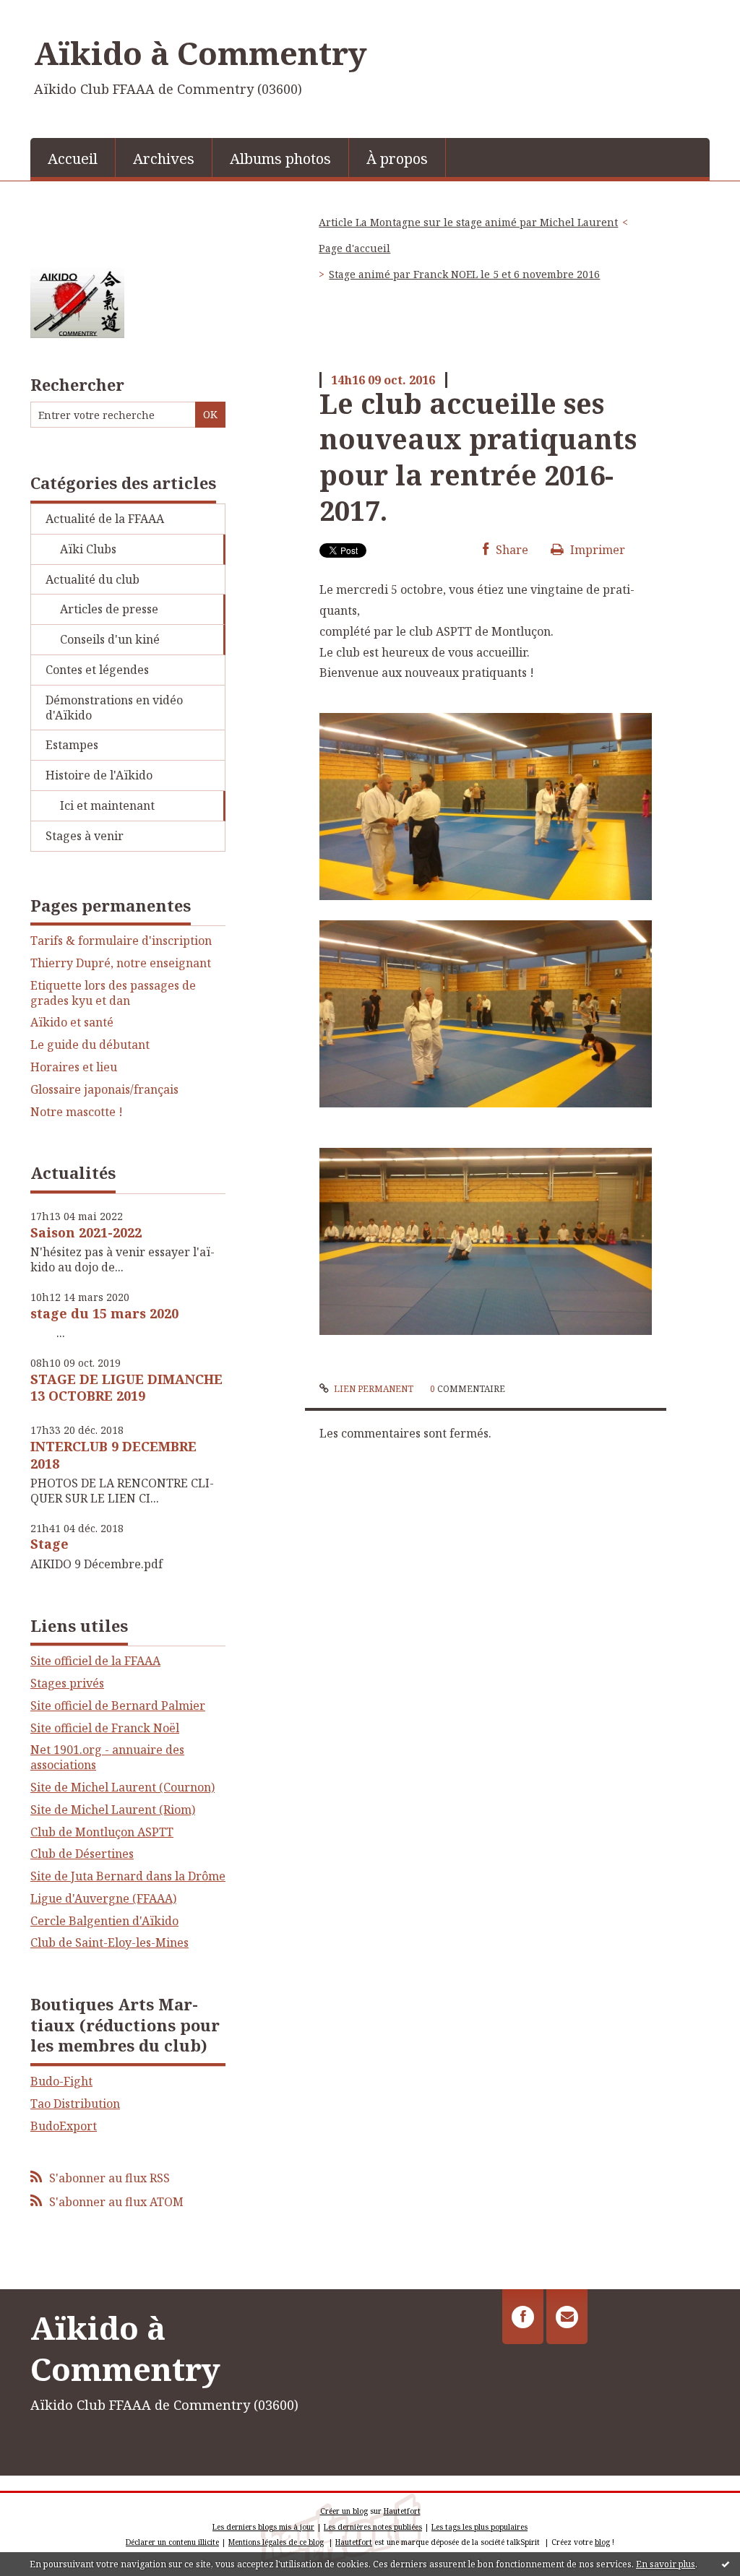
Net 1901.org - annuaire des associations (107, 1757)
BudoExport (64, 2126)
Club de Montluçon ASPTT (102, 1832)
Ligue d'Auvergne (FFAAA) (103, 1898)
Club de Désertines (82, 1854)
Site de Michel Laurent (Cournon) (122, 1787)
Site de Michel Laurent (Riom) (113, 1810)
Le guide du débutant (90, 1045)
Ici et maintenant (107, 805)
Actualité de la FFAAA (105, 519)
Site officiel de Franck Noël (105, 1728)
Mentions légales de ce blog (276, 2542)
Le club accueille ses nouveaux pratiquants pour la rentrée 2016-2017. (478, 457)
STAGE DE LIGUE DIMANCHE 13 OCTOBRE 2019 (126, 1387)
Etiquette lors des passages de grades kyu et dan (113, 993)
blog (602, 2542)
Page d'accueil (354, 248)
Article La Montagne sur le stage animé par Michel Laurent (468, 222)
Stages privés (67, 1683)
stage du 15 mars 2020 (104, 1313)
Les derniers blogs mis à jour (263, 2527)
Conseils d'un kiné (110, 639)
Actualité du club (92, 579)
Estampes (72, 745)
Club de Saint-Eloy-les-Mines (109, 1942)
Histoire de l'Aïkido (99, 775)
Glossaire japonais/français (104, 1090)
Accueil (73, 159)
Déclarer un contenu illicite (172, 2542)
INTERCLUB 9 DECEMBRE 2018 (113, 1455)
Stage (50, 1544)
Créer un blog (344, 2511)
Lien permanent (373, 1389)
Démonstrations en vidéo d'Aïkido (114, 708)
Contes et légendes (97, 670)
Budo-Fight (61, 2081)
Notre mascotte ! (77, 1112)
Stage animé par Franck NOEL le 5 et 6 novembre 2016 (464, 274)
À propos (397, 159)
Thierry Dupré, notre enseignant (121, 963)
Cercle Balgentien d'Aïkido (104, 1921)
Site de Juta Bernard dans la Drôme (128, 1876)
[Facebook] (523, 2317)
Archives (164, 159)
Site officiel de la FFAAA (95, 1661)
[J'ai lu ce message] (726, 2564)
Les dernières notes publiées (373, 2527)
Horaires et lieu (74, 1067)
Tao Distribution (75, 2104)
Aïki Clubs (88, 549)
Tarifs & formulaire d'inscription (121, 941)
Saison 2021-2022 (86, 1232)
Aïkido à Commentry (201, 53)
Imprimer (596, 550)
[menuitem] (73, 157)
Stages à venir (85, 836)
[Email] (567, 2317)
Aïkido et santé (72, 1023)
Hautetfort (402, 2511)
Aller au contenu (53, 13)
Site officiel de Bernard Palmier (118, 1706)
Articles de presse (109, 609)
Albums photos (280, 159)
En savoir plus (666, 2564)
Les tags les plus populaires (479, 2527)
